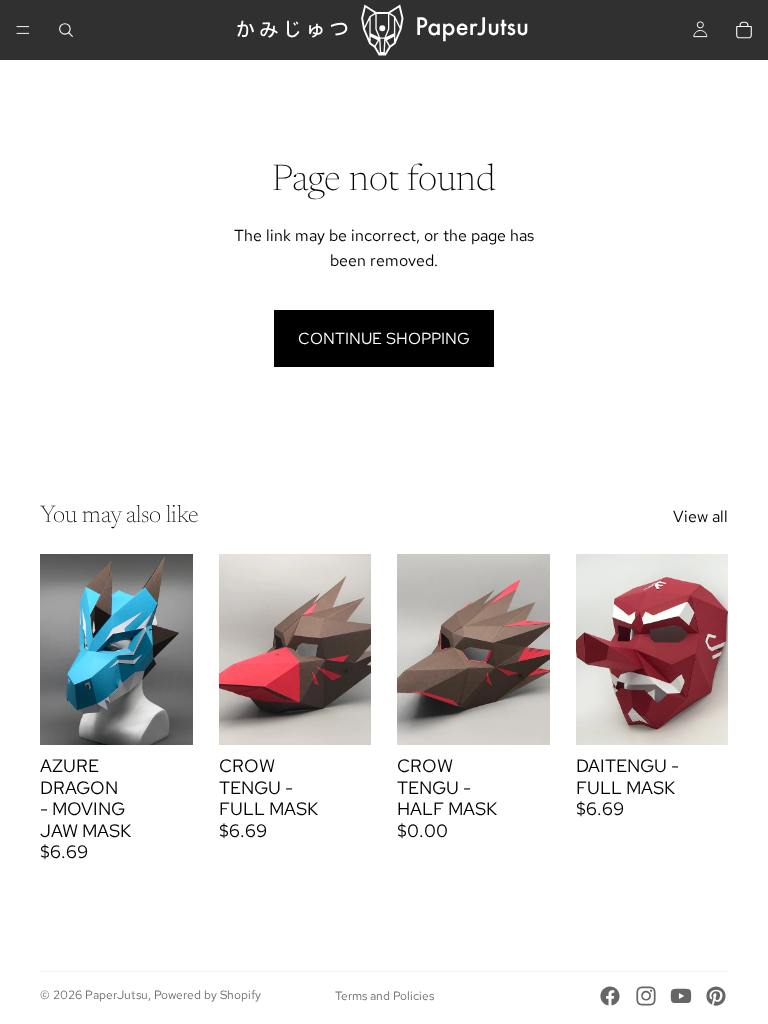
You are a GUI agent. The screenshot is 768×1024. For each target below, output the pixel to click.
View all (700, 516)
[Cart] (744, 30)
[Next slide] (171, 649)
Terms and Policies (384, 996)
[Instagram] (646, 996)
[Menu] (23, 30)
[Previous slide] (62, 649)
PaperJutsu (116, 995)
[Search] (66, 30)
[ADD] (162, 714)
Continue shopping (384, 338)
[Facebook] (610, 996)
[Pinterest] (716, 996)
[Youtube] (681, 996)
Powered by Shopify (207, 995)
